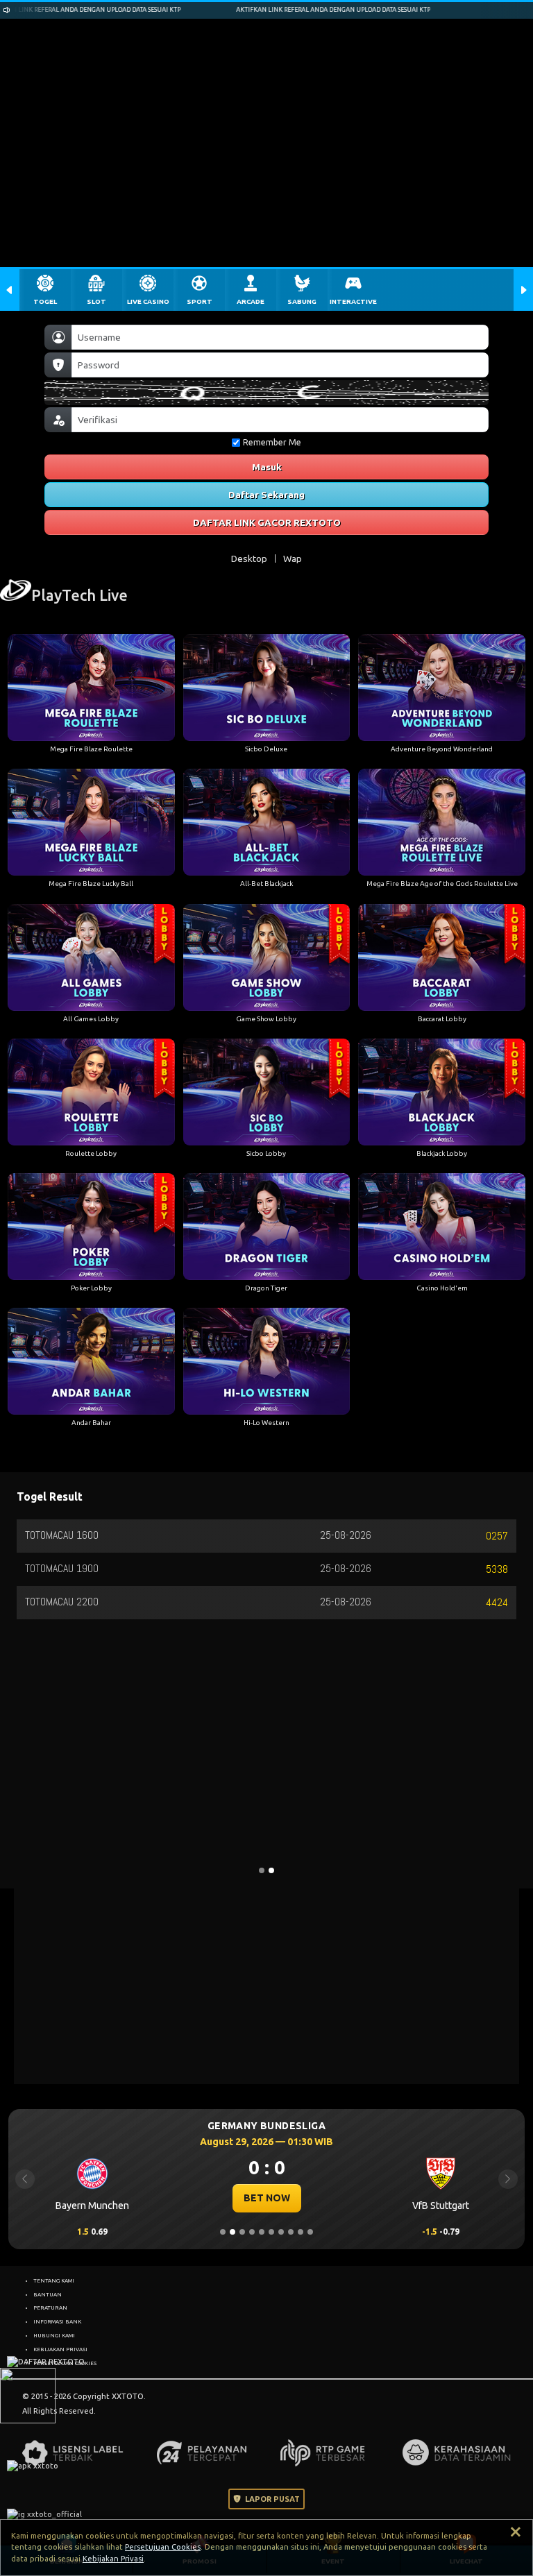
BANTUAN (48, 2294)
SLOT (96, 301)
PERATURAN (50, 2308)
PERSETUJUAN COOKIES (65, 2363)
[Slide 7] (281, 2232)
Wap (293, 558)
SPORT (200, 301)
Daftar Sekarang (266, 495)
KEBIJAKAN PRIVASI (60, 2349)
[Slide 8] (291, 2232)
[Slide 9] (301, 2232)
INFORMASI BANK (57, 2321)
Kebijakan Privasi (113, 2559)
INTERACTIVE (353, 301)
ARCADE (251, 301)
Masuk (267, 467)
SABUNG (302, 301)
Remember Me (272, 442)
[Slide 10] (310, 2232)
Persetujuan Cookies (163, 2547)
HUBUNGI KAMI (54, 2335)
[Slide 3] (242, 2232)
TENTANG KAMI (54, 2280)
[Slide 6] (271, 2232)
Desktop (249, 558)
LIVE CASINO (148, 301)
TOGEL (45, 301)
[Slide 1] (223, 2232)
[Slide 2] (232, 2232)
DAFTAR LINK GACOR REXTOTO (267, 522)
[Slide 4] (252, 2232)
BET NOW (267, 2198)
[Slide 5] (262, 2232)
